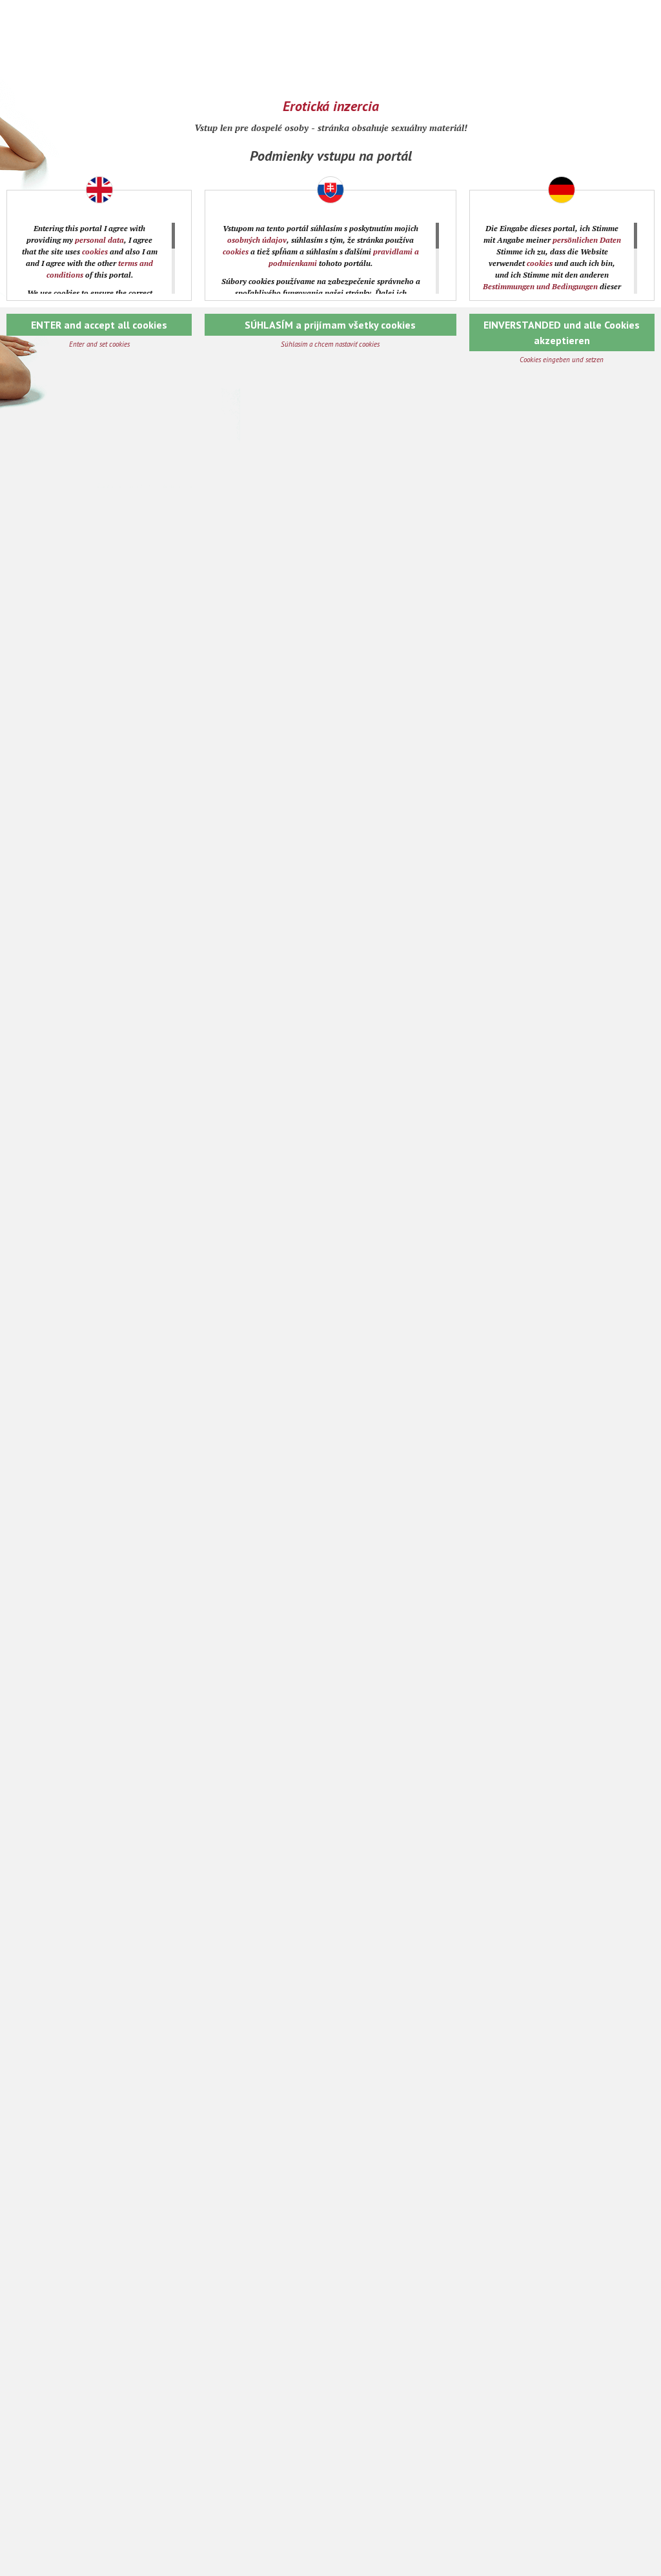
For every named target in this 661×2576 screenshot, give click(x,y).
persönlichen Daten (587, 240)
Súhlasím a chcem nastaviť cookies (330, 344)
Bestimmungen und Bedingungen (540, 286)
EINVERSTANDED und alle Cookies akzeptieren (562, 332)
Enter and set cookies (99, 344)
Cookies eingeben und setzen (562, 360)
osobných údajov (257, 240)
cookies (95, 251)
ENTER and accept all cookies (99, 325)
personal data (99, 240)
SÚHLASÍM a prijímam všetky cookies (330, 325)
